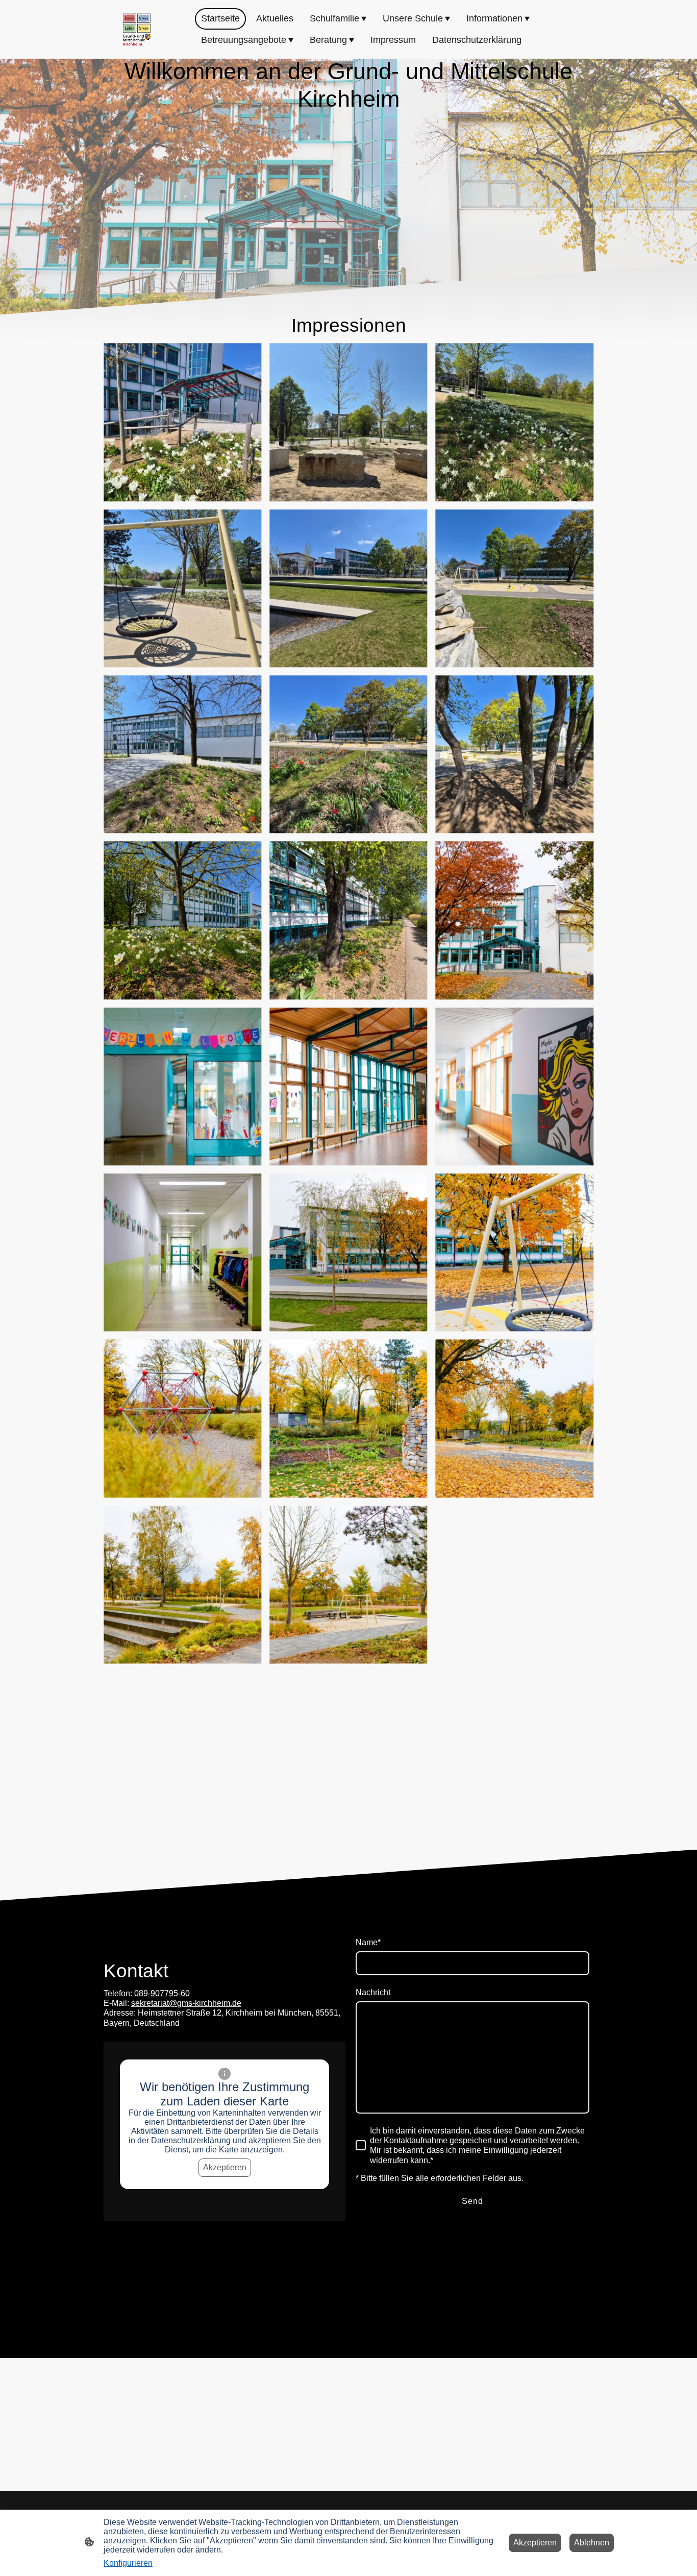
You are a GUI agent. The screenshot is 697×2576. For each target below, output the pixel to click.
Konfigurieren (128, 2563)
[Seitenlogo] (137, 30)
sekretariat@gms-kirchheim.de (186, 2003)
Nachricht (373, 1992)
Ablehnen (592, 2543)
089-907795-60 (162, 1993)
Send (472, 2201)
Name (368, 1942)
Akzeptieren (225, 2167)
